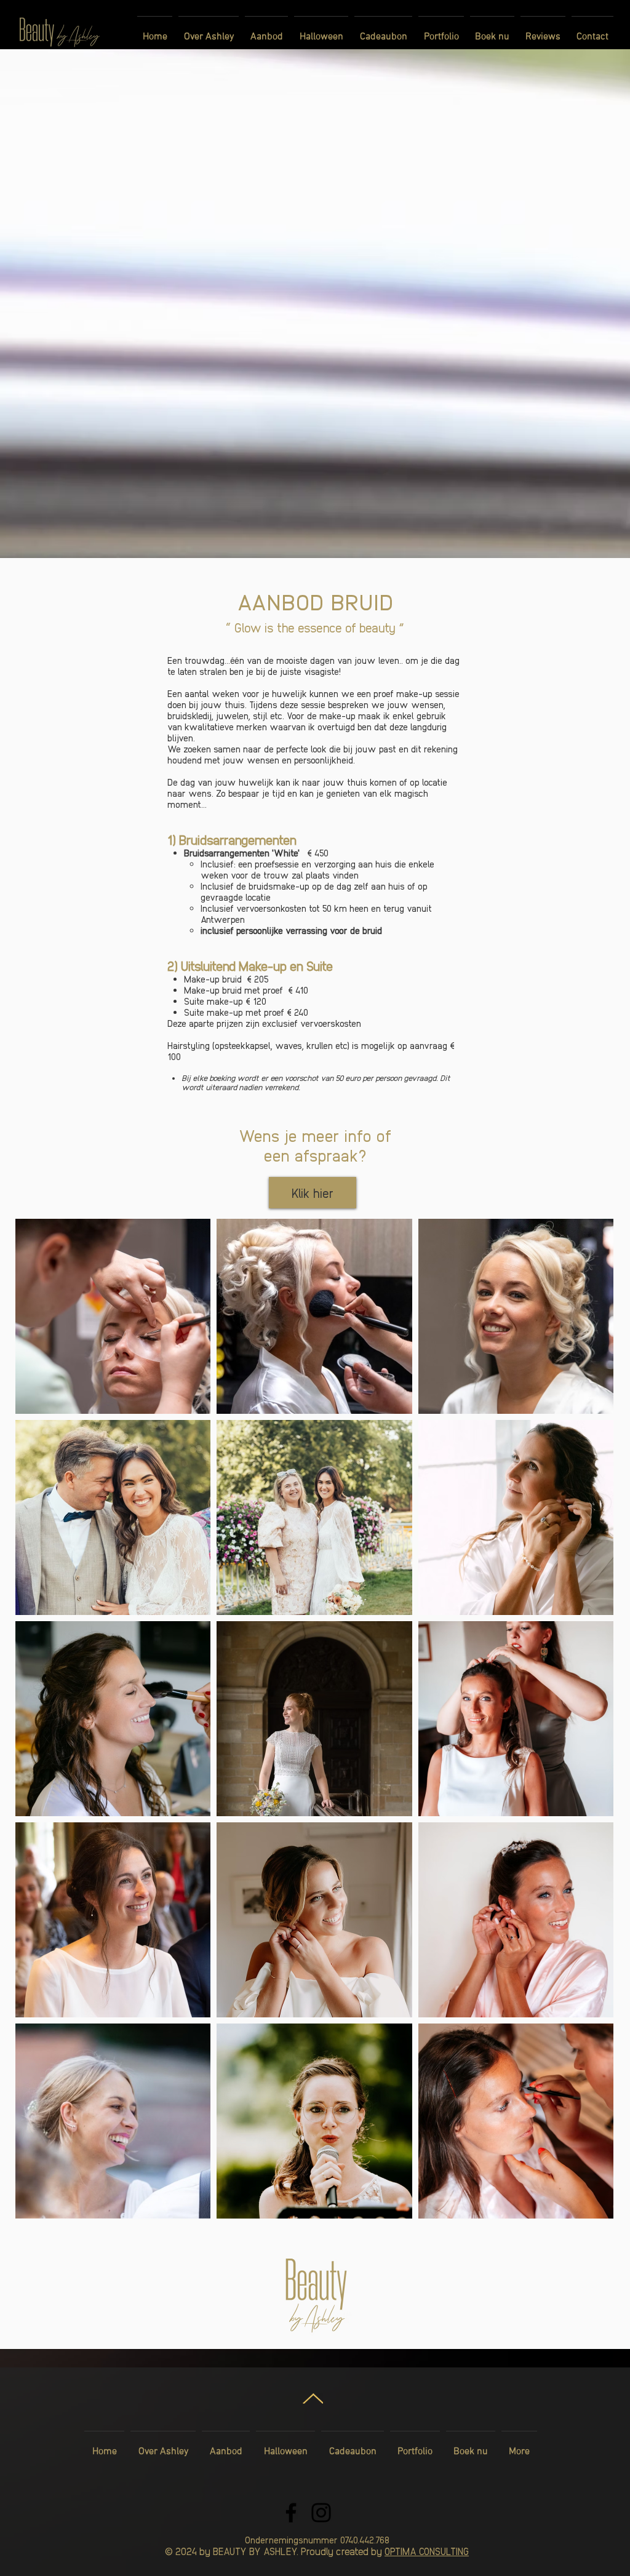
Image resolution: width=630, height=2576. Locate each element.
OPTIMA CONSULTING (427, 2551)
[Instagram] (321, 2513)
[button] (266, 31)
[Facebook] (291, 2513)
